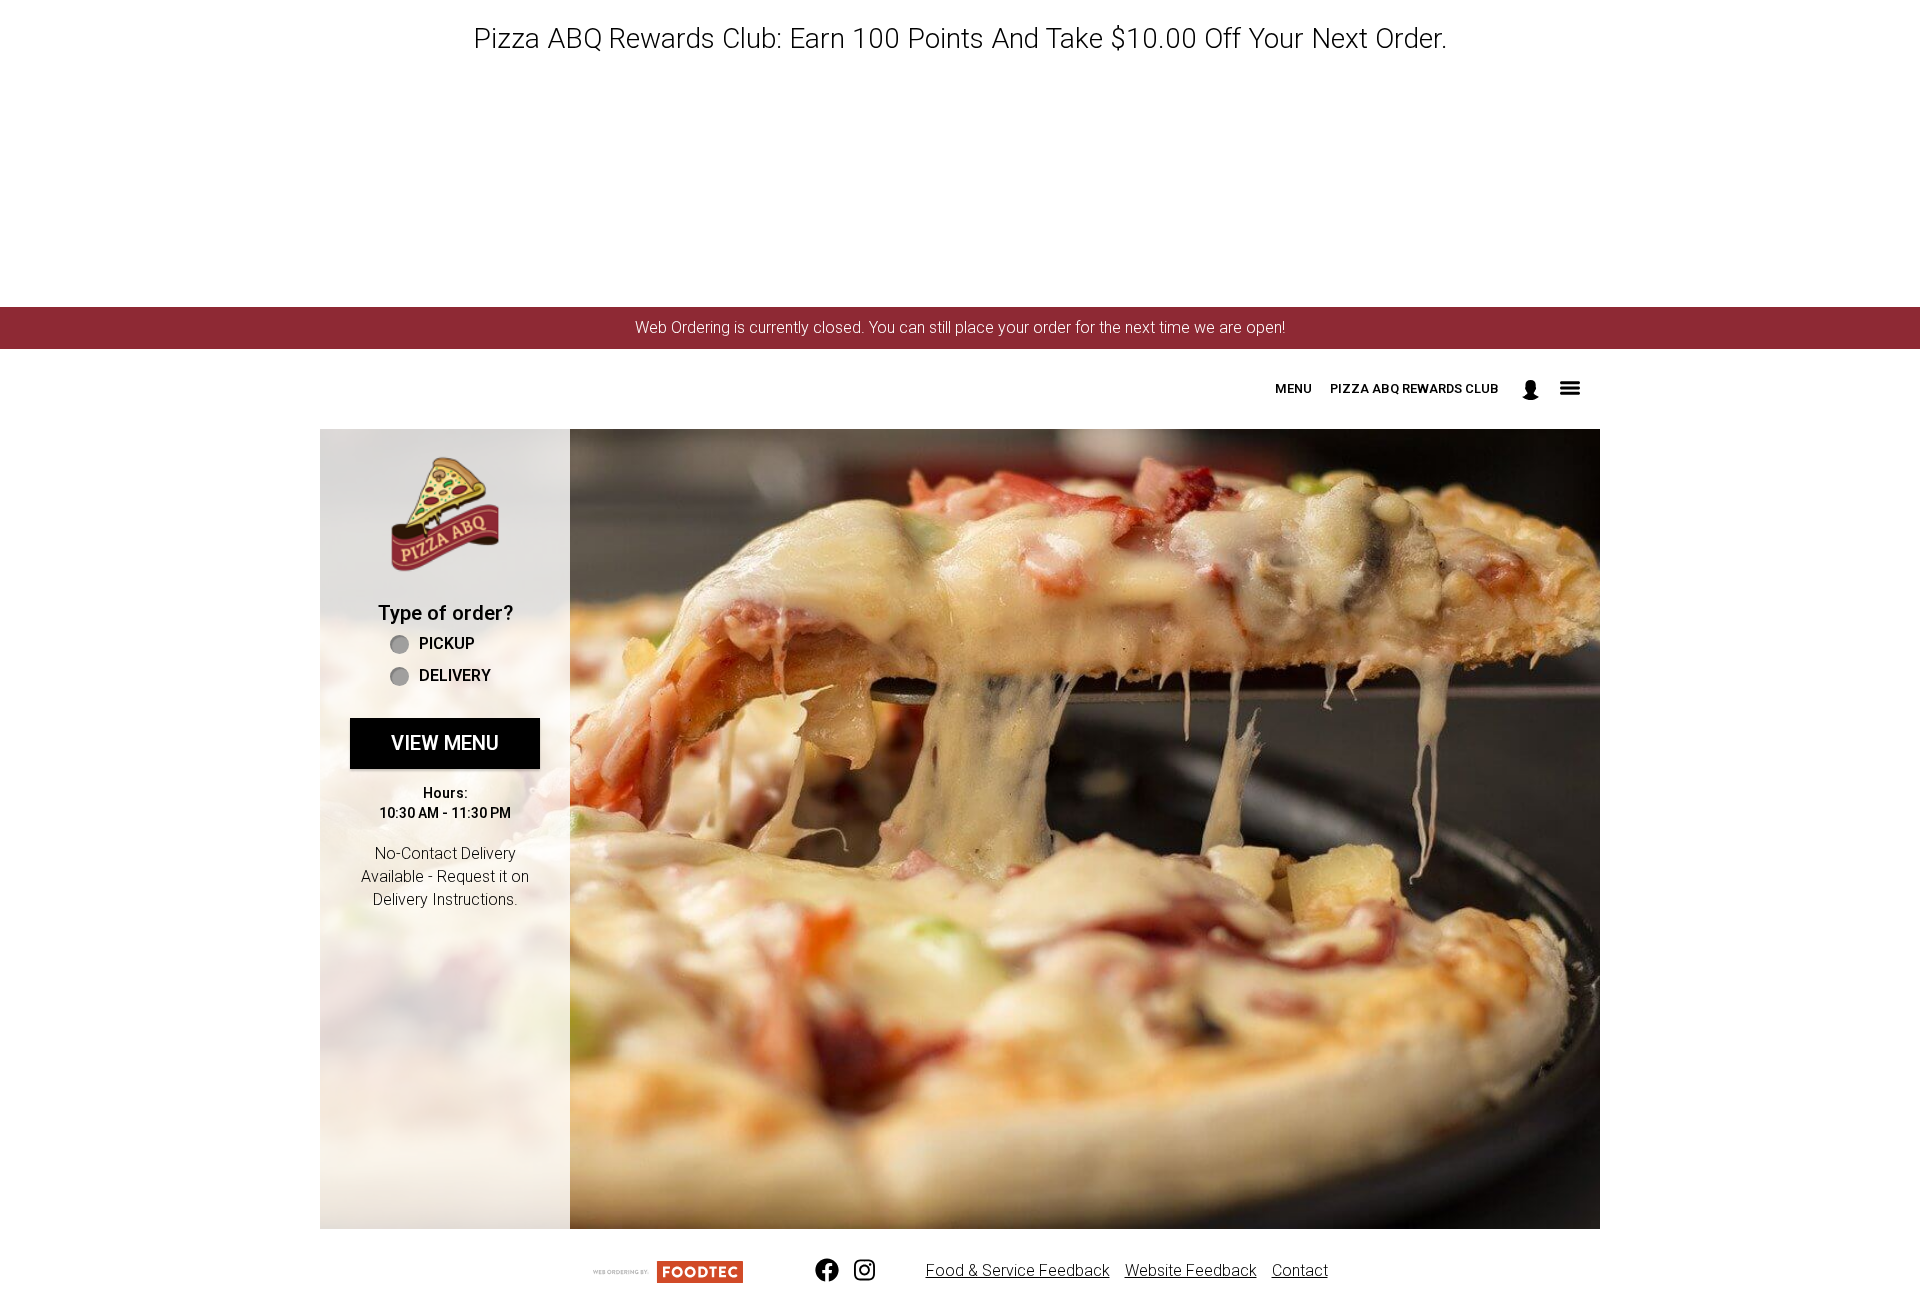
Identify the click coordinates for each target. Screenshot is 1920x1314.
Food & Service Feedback (1018, 1270)
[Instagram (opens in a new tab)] (854, 1271)
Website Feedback (1191, 1270)
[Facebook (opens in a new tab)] (815, 1271)
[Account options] (1530, 389)
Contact (1300, 1270)
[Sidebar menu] (1570, 389)
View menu (445, 743)
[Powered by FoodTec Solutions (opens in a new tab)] (668, 1270)
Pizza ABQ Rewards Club (1414, 388)
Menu (1293, 388)
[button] (445, 514)
